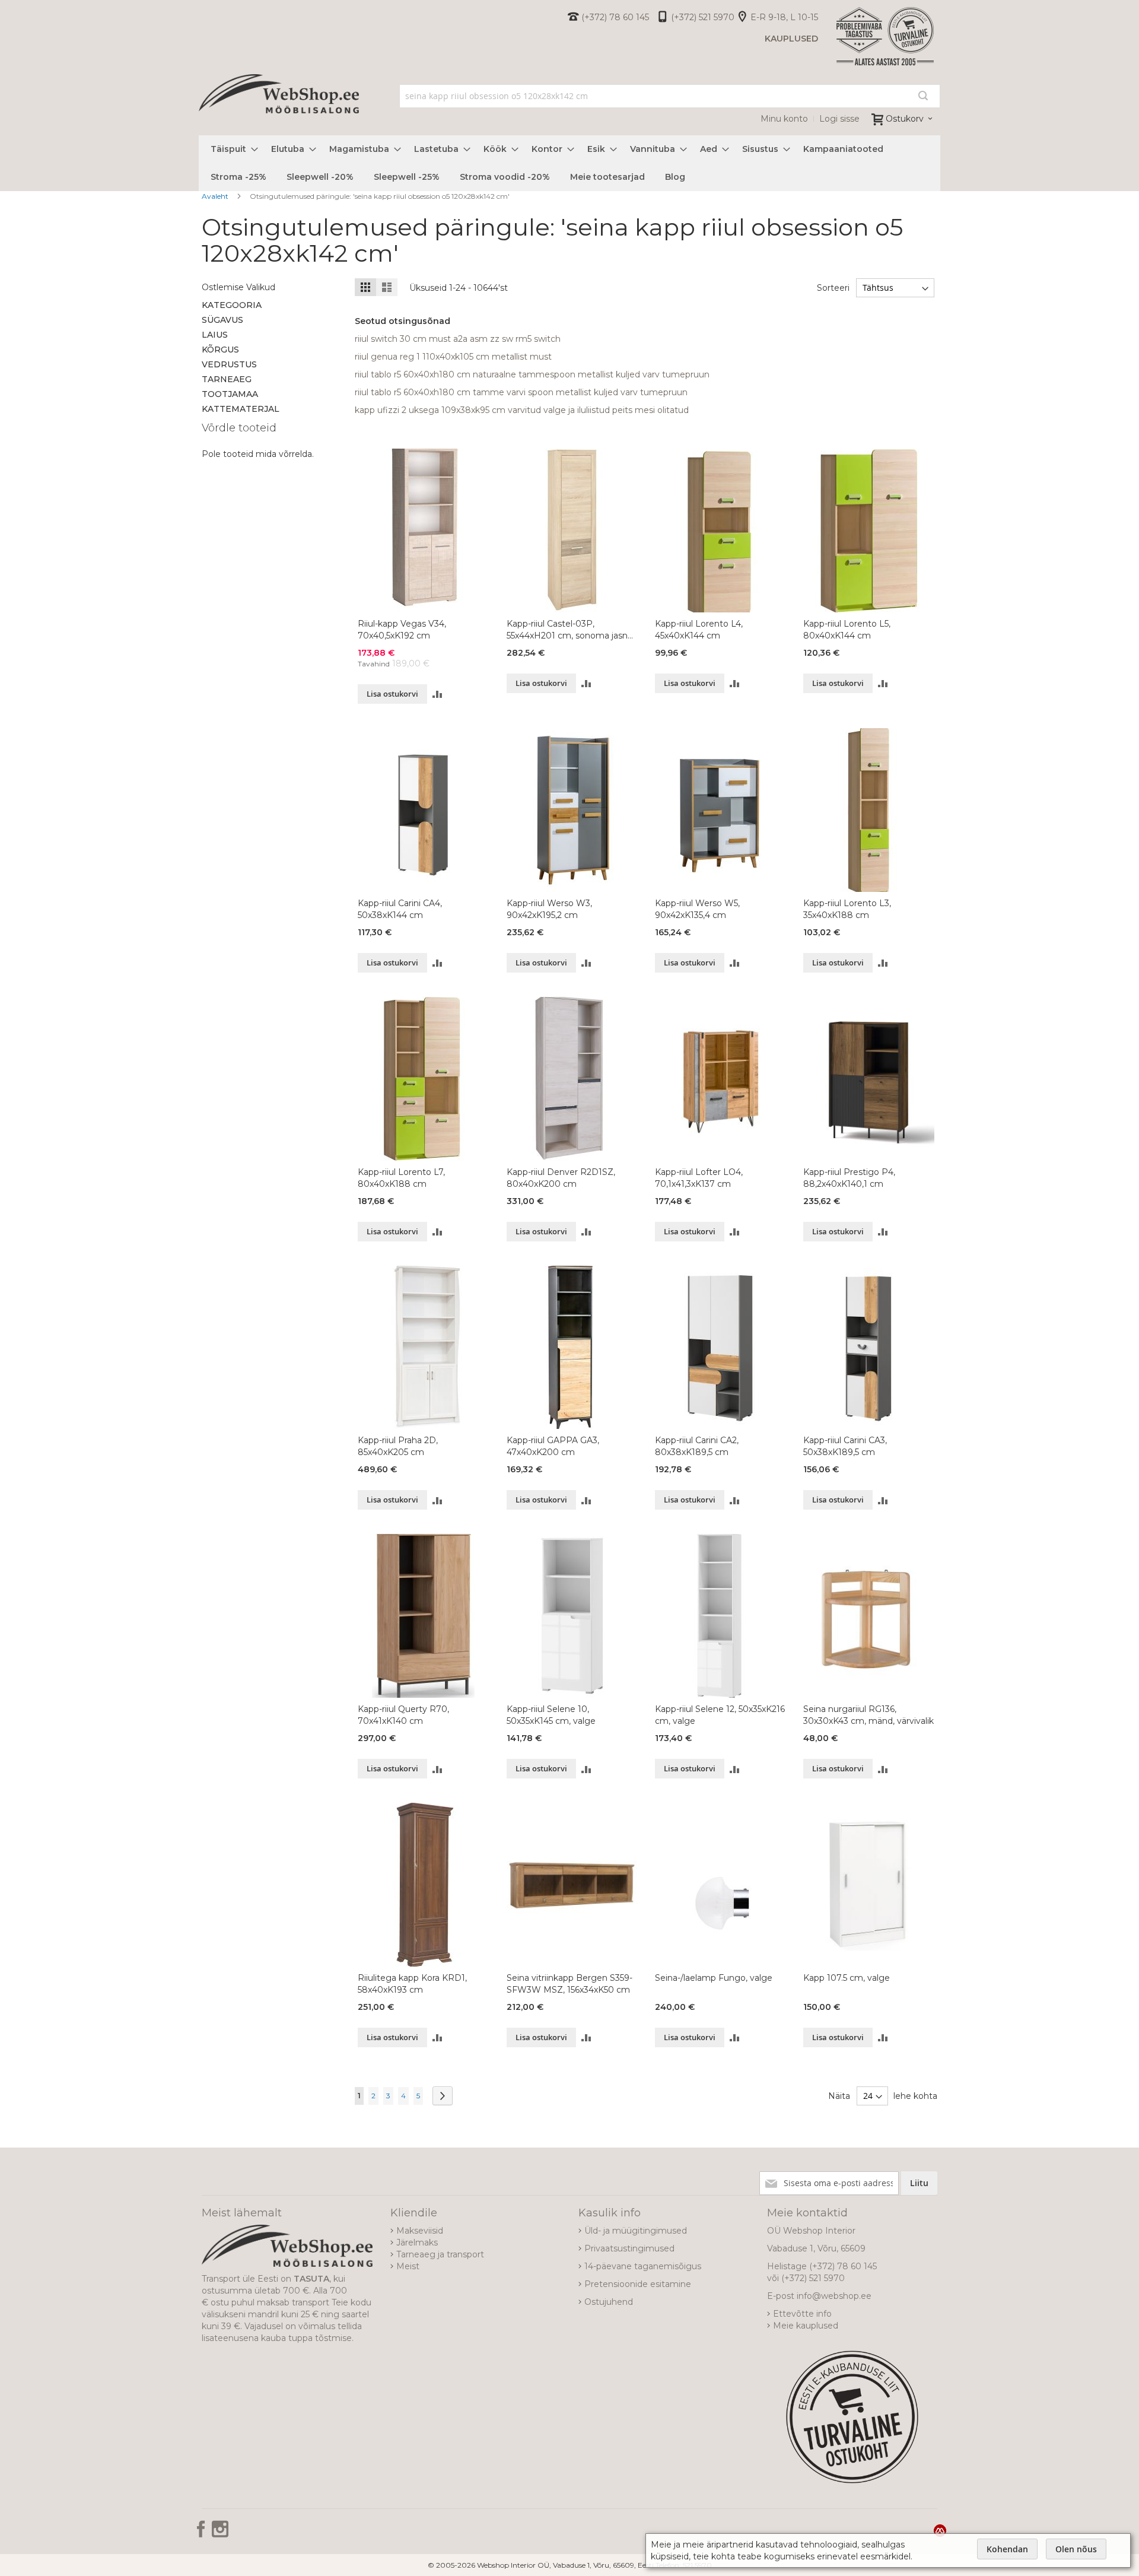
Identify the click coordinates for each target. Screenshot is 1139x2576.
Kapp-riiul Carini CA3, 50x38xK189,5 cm (845, 1446)
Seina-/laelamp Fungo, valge (714, 1978)
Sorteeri (833, 288)
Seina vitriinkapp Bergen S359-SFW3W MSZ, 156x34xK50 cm (569, 1984)
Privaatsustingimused (629, 2248)
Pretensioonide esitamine (638, 2284)
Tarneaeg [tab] (227, 379)
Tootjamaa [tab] (230, 394)
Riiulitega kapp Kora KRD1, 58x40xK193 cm (412, 1984)
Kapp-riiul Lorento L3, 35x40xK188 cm (847, 909)
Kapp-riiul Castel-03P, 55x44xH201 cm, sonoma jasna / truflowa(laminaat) (569, 630)
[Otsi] (923, 96)
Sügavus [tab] (222, 320)
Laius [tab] (215, 335)
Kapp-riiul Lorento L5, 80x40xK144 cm (847, 630)
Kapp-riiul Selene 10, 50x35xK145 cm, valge (551, 1715)
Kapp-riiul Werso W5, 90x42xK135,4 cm (697, 909)
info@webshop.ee (834, 2296)
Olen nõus (1076, 2549)
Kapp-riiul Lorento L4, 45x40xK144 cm (699, 630)
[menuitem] (231, 149)
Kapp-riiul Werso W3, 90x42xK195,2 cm (549, 909)
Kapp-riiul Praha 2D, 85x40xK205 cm (398, 1446)
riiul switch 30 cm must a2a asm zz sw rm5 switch (458, 339)
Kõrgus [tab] (220, 350)
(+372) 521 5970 (703, 17)
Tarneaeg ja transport (440, 2254)
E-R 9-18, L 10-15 (784, 17)
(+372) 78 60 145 (615, 17)
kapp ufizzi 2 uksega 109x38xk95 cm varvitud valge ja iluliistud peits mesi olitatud (522, 410)
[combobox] (670, 96)
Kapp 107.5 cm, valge (847, 1978)
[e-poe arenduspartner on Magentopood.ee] (940, 2530)
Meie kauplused (806, 2326)
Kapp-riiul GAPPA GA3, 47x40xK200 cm (553, 1446)
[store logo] (279, 107)
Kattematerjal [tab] (241, 409)
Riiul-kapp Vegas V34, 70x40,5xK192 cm (402, 630)
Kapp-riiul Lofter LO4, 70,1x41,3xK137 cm (699, 1178)
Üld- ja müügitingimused (636, 2231)
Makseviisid (420, 2231)
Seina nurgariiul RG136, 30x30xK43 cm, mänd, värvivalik (868, 1715)
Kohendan (1007, 2549)
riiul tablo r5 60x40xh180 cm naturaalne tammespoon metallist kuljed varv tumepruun (532, 374)
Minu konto (784, 119)
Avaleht (216, 196)
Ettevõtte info (802, 2314)
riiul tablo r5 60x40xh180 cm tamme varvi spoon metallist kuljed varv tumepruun (521, 392)
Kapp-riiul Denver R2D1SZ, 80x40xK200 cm (561, 1178)
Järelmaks (417, 2243)
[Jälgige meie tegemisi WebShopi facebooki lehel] (202, 2533)
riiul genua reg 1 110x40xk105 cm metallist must (453, 357)
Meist (408, 2266)
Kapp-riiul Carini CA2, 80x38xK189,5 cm (697, 1446)
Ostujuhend (609, 2302)
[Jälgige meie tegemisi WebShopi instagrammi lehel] (220, 2533)
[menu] (569, 163)
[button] (438, 694)
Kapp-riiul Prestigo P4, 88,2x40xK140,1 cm (849, 1178)
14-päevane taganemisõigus (643, 2266)
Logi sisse (839, 119)
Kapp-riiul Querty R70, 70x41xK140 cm (403, 1715)
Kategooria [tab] (232, 305)
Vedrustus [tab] (229, 364)
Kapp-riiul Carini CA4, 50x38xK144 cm (400, 909)
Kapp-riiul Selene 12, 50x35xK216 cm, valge (720, 1715)
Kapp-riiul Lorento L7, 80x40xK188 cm (401, 1178)
